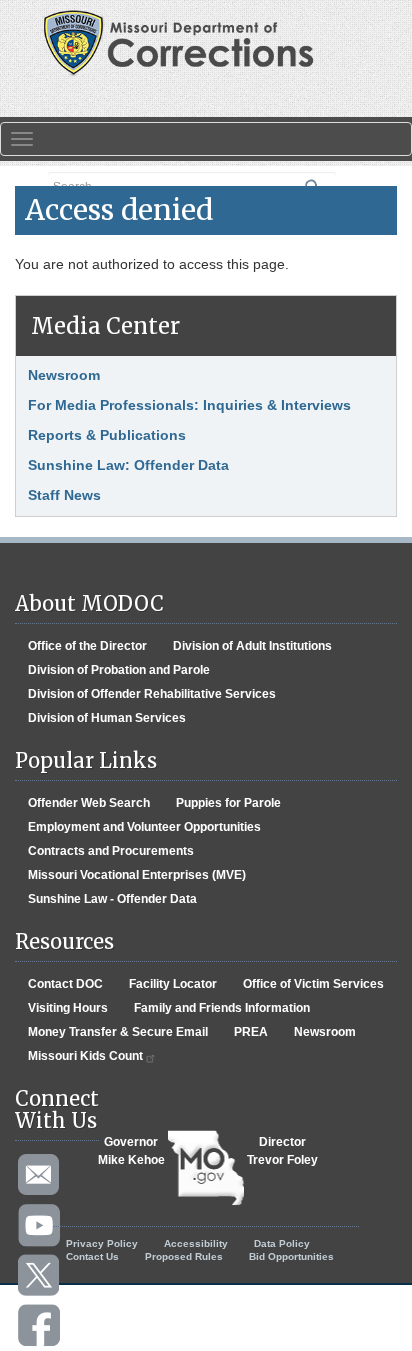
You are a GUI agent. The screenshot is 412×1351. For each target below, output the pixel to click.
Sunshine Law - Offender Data (112, 899)
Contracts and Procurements (111, 851)
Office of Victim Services (313, 984)
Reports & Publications (107, 435)
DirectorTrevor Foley (282, 1151)
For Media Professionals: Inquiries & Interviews (189, 405)
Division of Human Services (107, 718)
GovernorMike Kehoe (131, 1151)
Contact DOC (65, 984)
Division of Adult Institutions (252, 646)
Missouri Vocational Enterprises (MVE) (137, 875)
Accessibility (196, 1243)
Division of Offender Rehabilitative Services (152, 694)
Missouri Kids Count (85, 1056)
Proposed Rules (184, 1256)
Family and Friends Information (222, 1008)
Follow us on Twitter (40, 1276)
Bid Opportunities (291, 1256)
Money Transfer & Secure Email (118, 1032)
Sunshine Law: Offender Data (128, 465)
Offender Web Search (89, 803)
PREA (251, 1032)
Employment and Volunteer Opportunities (144, 827)
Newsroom (64, 375)
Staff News (64, 495)
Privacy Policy (102, 1243)
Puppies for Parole (228, 803)
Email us (40, 1176)
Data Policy (282, 1243)
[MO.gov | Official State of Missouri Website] (206, 1168)
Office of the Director (87, 646)
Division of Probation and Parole (119, 670)
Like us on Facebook (40, 1326)
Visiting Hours (68, 1008)
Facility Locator (173, 984)
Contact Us (92, 1256)
